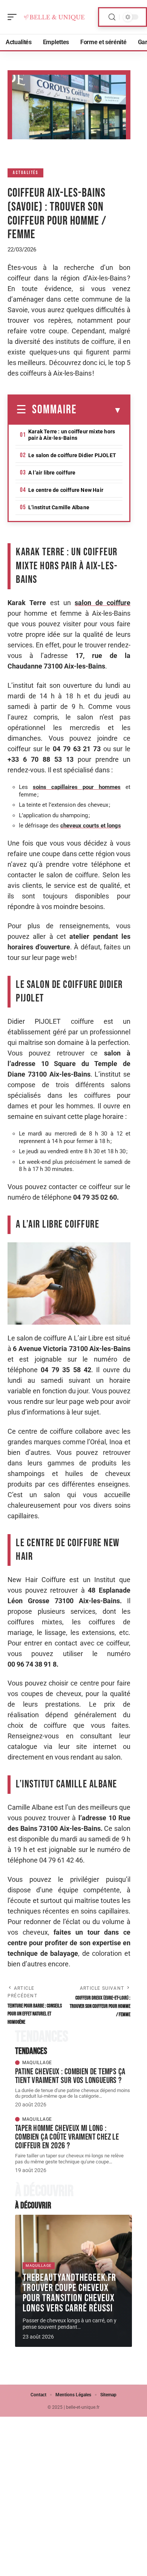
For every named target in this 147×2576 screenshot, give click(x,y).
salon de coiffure (103, 603)
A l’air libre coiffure (52, 473)
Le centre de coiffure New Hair (66, 490)
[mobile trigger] (14, 17)
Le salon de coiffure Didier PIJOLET (72, 455)
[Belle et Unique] (54, 17)
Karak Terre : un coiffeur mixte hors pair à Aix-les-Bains (72, 435)
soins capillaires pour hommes (77, 787)
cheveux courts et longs (91, 826)
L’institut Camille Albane (59, 507)
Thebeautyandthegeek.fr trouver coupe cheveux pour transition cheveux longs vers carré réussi (69, 2293)
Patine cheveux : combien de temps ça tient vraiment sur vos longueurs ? (70, 2076)
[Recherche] (112, 17)
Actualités (25, 173)
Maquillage (37, 2063)
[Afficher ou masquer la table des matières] (99, 410)
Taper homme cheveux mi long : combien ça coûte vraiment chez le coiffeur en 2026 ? (67, 2137)
